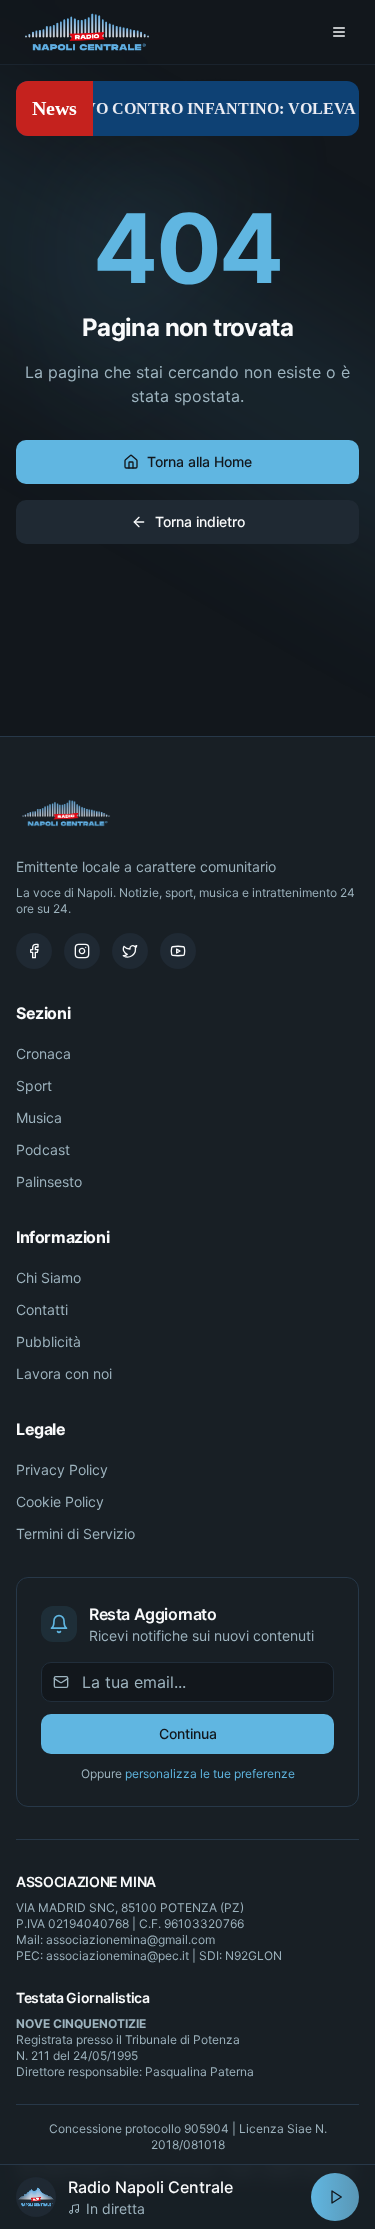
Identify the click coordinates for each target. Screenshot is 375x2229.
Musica (39, 1117)
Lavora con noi (64, 1373)
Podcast (43, 1149)
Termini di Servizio (75, 1533)
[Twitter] (130, 951)
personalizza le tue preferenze (210, 1773)
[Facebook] (34, 951)
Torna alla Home (199, 461)
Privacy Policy (62, 1469)
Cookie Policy (60, 1501)
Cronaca (43, 1053)
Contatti (42, 1309)
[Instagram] (82, 951)
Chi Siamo (48, 1277)
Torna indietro (200, 521)
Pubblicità (48, 1341)
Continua (188, 1733)
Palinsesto (49, 1181)
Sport (34, 1085)
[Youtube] (178, 951)
